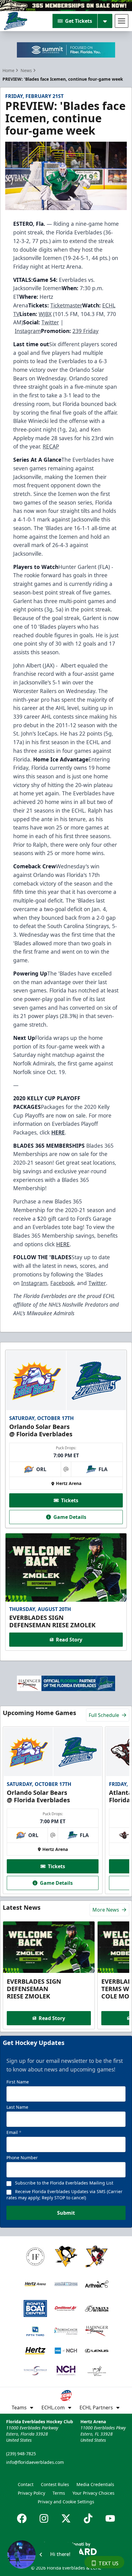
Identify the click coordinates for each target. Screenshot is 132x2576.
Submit (66, 2213)
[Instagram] (44, 2518)
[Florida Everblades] (16, 21)
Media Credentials (95, 2484)
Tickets (70, 1500)
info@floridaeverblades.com (35, 2462)
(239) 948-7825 (21, 2454)
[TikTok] (88, 2518)
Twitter (50, 322)
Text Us (109, 2563)
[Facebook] (22, 2518)
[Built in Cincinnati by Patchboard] (66, 2548)
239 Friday (85, 331)
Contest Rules (55, 2484)
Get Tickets (79, 21)
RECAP (51, 446)
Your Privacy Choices (93, 2493)
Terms (59, 2493)
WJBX (45, 314)
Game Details (70, 1517)
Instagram (28, 331)
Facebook (62, 1283)
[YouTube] (110, 2518)
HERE (63, 1244)
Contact (26, 2484)
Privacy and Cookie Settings (66, 2502)
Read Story (69, 1640)
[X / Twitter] (66, 2518)
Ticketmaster (66, 305)
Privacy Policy (31, 2493)
